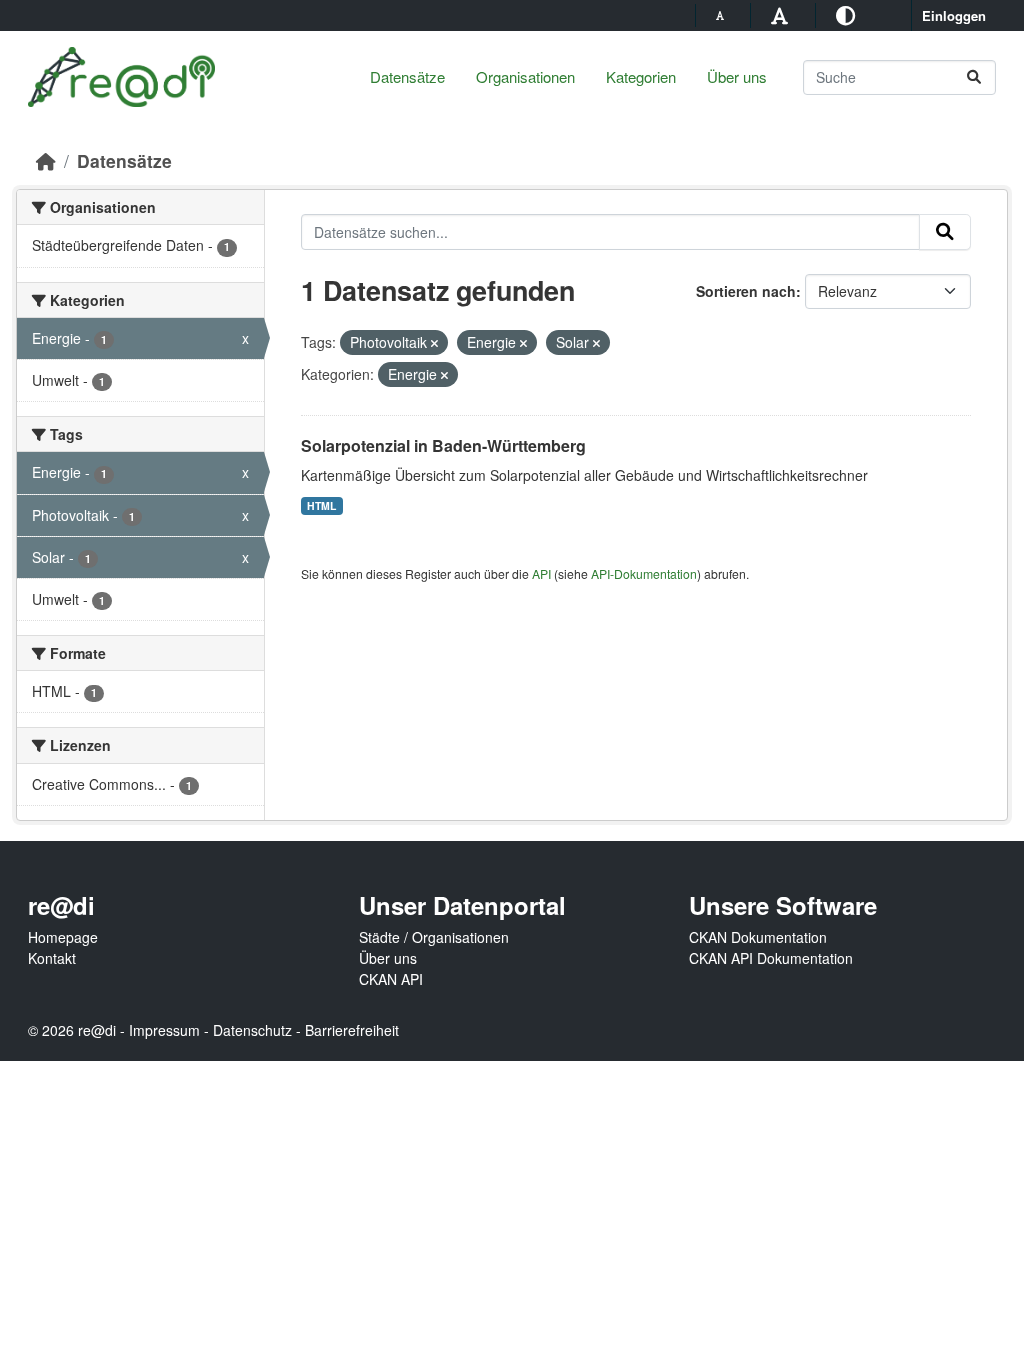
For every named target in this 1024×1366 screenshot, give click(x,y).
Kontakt (52, 958)
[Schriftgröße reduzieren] (723, 15)
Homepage (63, 937)
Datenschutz (252, 1030)
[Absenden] (974, 77)
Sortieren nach (746, 291)
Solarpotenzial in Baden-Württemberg (443, 445)
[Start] (46, 160)
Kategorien (641, 76)
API (541, 573)
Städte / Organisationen (434, 937)
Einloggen (954, 15)
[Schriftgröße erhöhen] (782, 14)
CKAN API (391, 979)
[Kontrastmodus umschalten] (848, 14)
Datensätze (407, 76)
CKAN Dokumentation (758, 937)
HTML (321, 505)
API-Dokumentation (644, 573)
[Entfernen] (434, 343)
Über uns (737, 76)
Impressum (164, 1030)
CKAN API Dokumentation (771, 958)
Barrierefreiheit (352, 1030)
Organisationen (525, 76)
